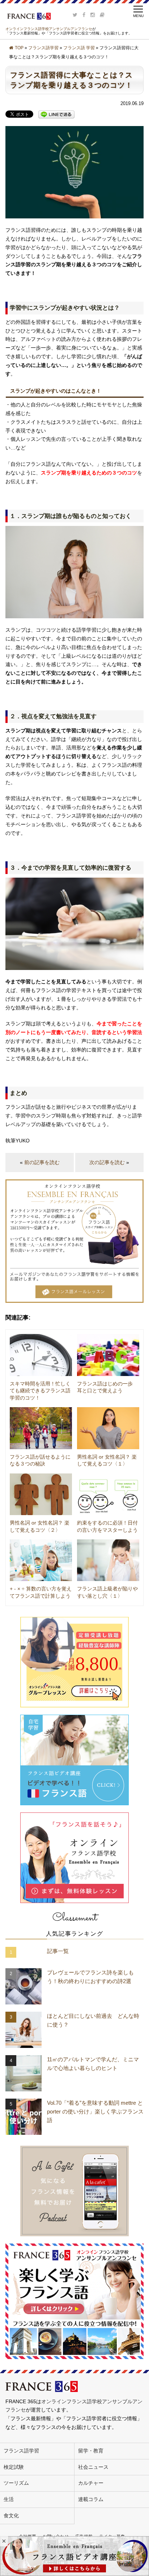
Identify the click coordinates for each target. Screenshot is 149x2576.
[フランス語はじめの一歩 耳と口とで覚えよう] (108, 1355)
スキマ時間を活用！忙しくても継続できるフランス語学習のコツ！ (40, 1391)
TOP (19, 48)
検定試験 (14, 2467)
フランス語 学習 (79, 48)
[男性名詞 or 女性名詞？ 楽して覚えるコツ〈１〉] (108, 1428)
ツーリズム (16, 2483)
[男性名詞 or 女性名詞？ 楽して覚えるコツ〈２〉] (41, 1494)
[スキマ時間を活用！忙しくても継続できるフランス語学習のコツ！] (41, 1355)
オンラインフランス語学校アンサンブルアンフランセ (49, 29)
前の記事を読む (42, 1162)
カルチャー (91, 2483)
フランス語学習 (43, 48)
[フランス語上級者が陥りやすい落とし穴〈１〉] (108, 1560)
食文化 (11, 2516)
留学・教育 (91, 2451)
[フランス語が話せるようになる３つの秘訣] (41, 1428)
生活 (9, 2499)
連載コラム (91, 2499)
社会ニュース (93, 2467)
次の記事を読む (107, 1162)
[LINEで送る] (56, 114)
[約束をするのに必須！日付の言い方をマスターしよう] (108, 1494)
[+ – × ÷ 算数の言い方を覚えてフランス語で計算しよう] (41, 1560)
